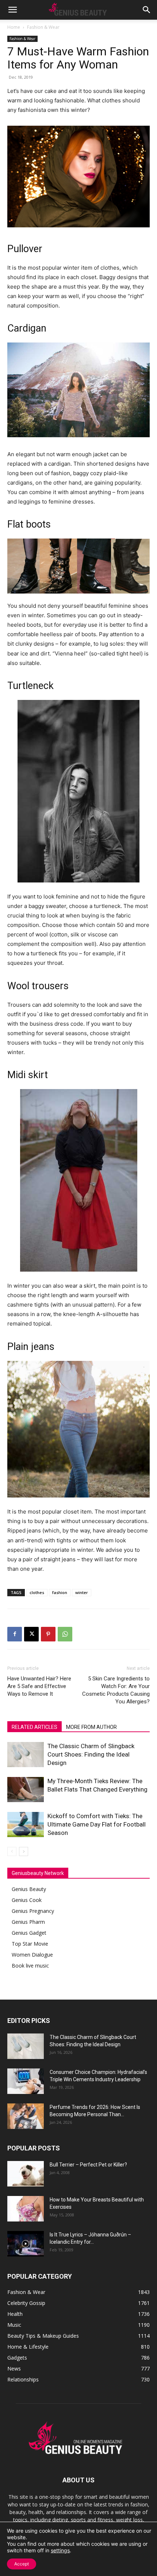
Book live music (30, 1966)
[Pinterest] (48, 1634)
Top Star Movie (30, 1944)
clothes (37, 1592)
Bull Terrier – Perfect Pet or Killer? (88, 2165)
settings (60, 2550)
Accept (22, 2564)
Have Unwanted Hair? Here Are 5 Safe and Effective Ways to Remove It (39, 1686)
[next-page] (24, 1851)
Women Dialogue (32, 1955)
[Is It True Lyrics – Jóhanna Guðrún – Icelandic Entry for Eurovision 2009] (26, 2244)
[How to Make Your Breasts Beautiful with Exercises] (26, 2209)
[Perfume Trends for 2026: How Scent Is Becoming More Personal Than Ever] (26, 2116)
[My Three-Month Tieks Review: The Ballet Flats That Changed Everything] (26, 1790)
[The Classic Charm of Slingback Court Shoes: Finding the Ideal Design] (26, 1755)
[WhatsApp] (65, 1634)
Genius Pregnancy (33, 1911)
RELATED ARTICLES (35, 1727)
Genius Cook (27, 1900)
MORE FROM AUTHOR (91, 1727)
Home (14, 27)
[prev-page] (12, 1851)
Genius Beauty (29, 1889)
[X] (31, 1634)
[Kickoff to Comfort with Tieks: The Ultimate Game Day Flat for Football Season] (26, 1825)
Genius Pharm (28, 1922)
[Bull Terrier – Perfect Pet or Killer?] (26, 2174)
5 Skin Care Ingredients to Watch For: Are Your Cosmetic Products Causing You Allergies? (116, 1690)
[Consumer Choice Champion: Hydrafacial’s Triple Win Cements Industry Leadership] (26, 2081)
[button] (12, 10)
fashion (60, 1592)
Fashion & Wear (43, 27)
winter (82, 1592)
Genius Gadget (29, 1933)
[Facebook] (15, 1634)
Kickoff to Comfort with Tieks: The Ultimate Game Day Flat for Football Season (97, 1824)
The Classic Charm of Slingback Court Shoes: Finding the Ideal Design (91, 1754)
